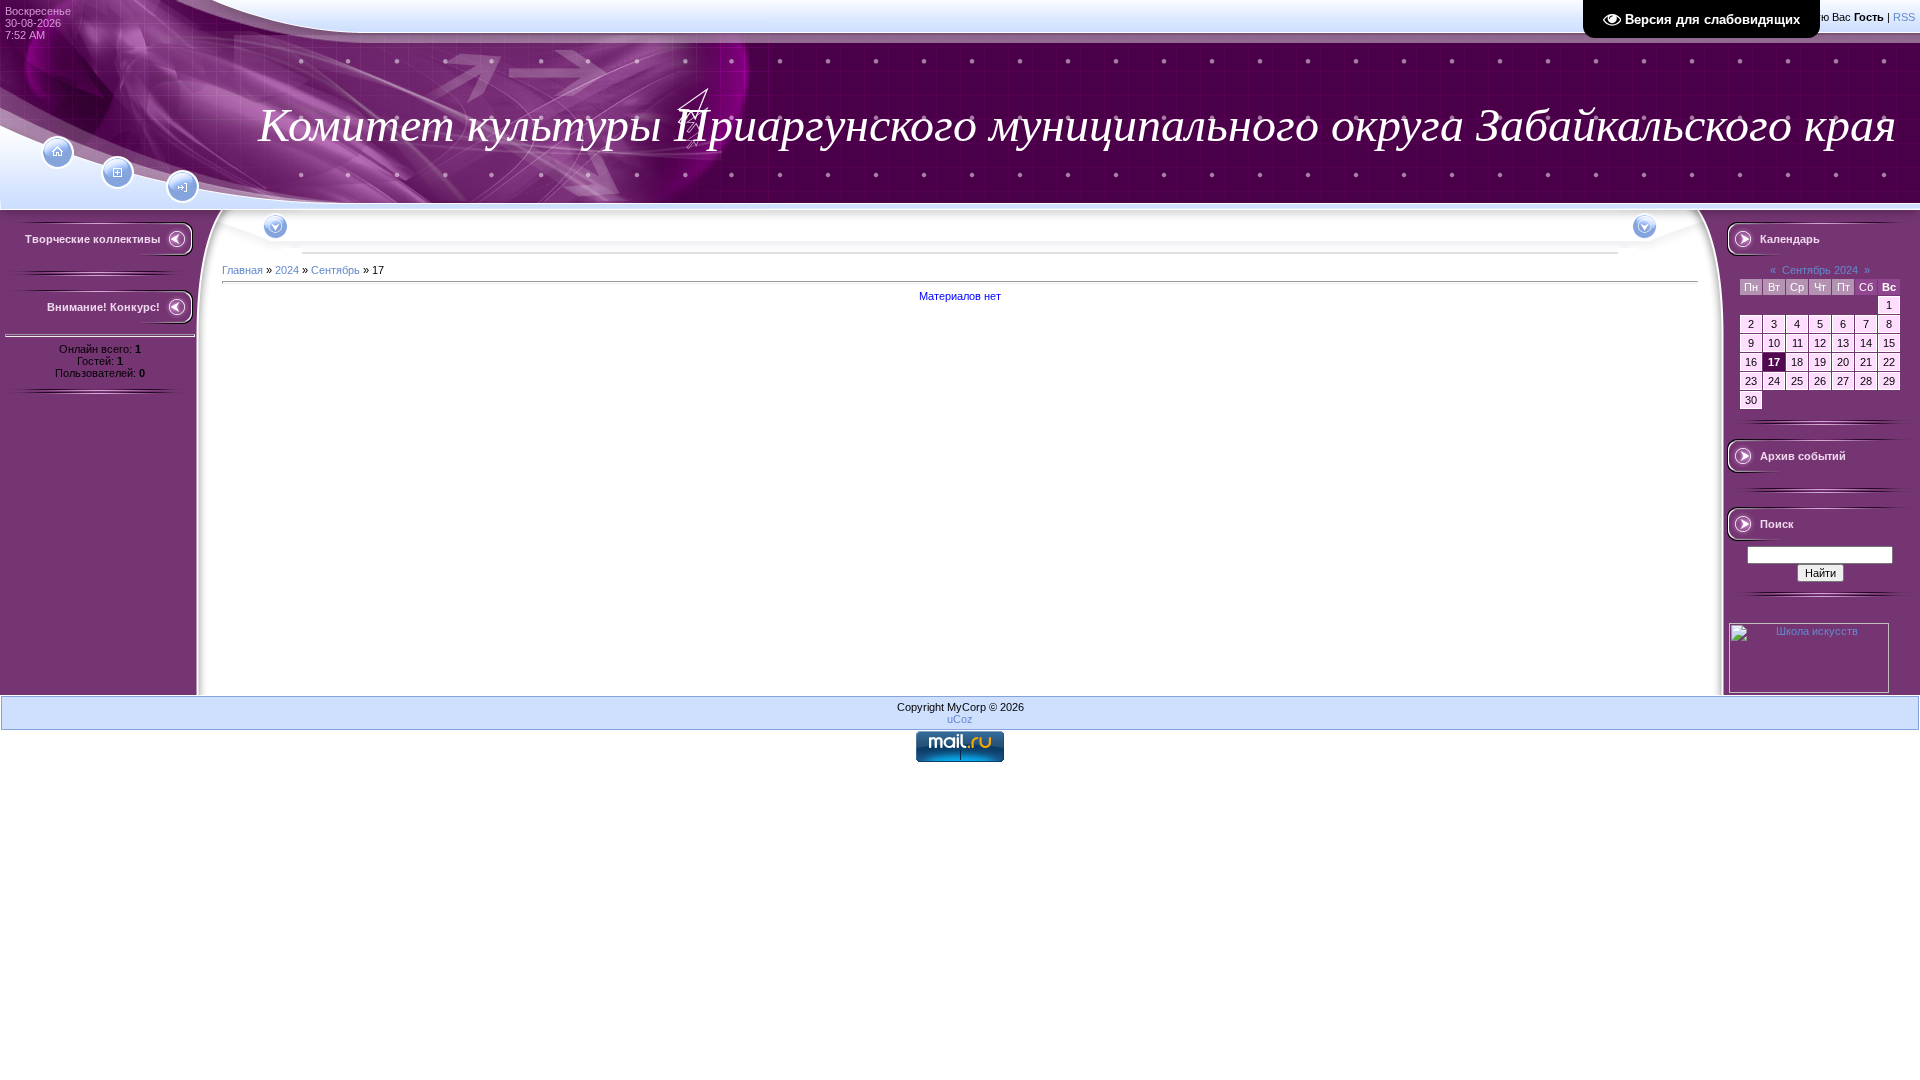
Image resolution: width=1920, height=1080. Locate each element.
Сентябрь (335, 270)
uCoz (960, 719)
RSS (1904, 17)
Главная (242, 270)
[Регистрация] (117, 173)
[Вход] (182, 188)
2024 (287, 270)
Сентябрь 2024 (1820, 270)
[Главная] (57, 152)
